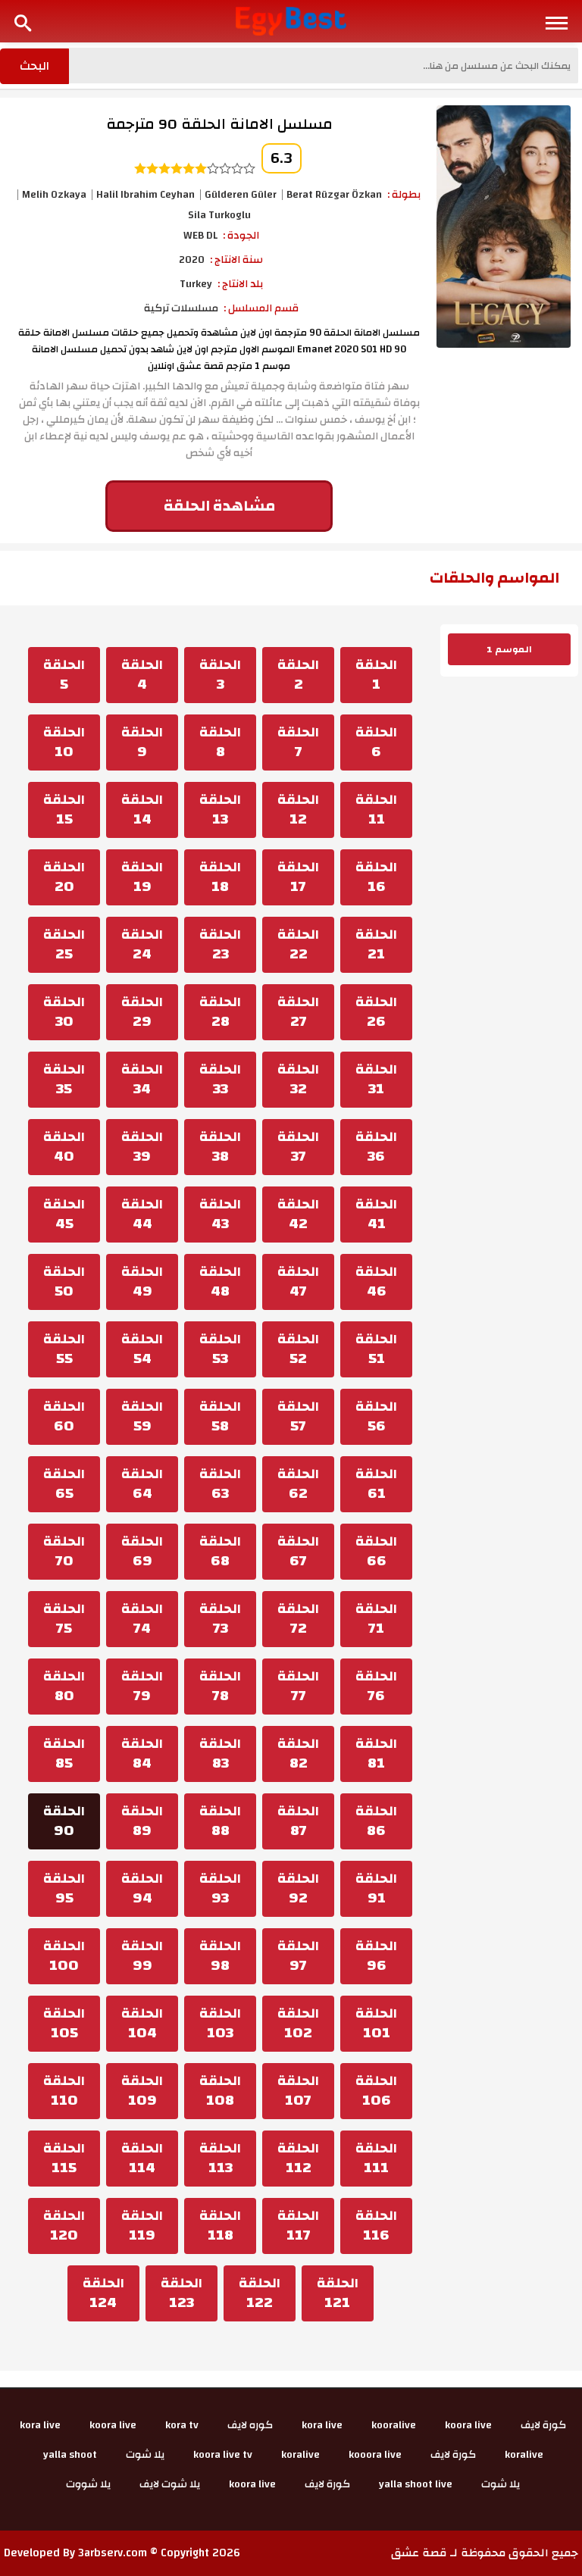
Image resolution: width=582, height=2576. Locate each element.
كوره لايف (250, 2425)
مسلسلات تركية (181, 308)
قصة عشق (419, 2553)
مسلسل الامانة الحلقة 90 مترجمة (219, 124)
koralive (524, 2455)
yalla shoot (70, 2455)
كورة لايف (543, 2425)
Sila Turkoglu (219, 215)
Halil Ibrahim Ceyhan (145, 195)
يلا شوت (145, 2455)
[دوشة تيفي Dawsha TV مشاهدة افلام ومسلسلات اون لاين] (291, 20)
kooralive (394, 2425)
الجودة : (241, 236)
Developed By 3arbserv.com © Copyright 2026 (122, 2553)
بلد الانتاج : (240, 284)
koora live (468, 2425)
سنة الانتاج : (236, 260)
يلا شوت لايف (170, 2484)
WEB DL (200, 236)
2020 (192, 260)
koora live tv (223, 2455)
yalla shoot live (416, 2484)
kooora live (375, 2455)
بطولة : (404, 195)
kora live (322, 2425)
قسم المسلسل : (261, 308)
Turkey (196, 284)
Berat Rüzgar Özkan (334, 195)
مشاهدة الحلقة (219, 506)
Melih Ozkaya (54, 195)
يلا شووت (88, 2484)
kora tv (182, 2425)
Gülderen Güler (241, 195)
